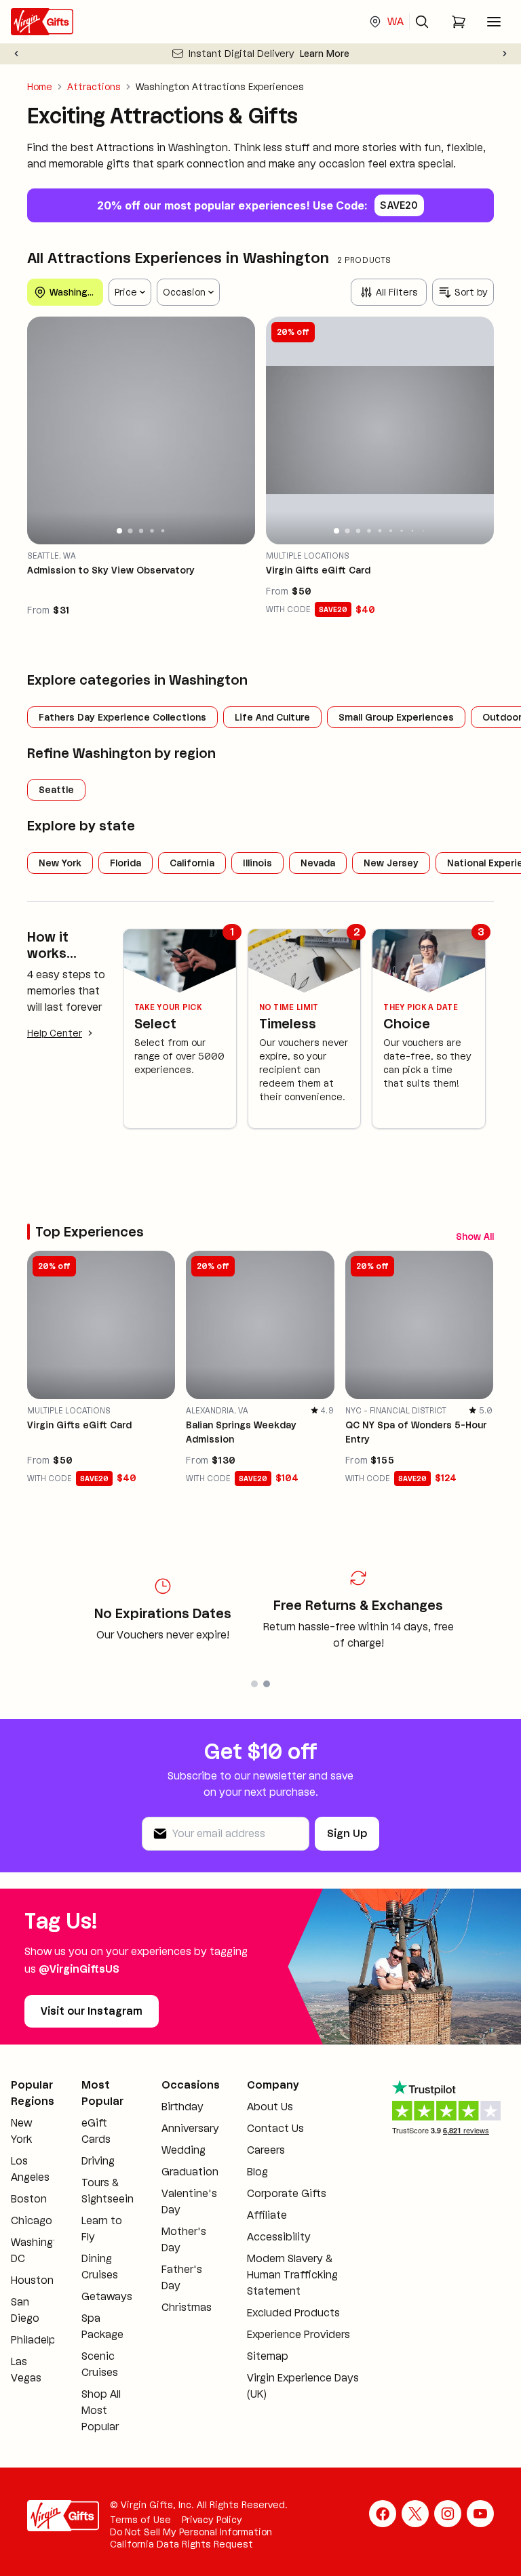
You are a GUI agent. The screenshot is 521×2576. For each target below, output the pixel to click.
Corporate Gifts (287, 2193)
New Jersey (391, 863)
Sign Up (347, 1833)
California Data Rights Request (181, 2544)
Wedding (184, 2150)
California (192, 863)
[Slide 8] (412, 531)
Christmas (187, 2307)
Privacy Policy (212, 2520)
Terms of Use (140, 2520)
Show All (475, 1236)
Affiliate (267, 2215)
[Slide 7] (401, 530)
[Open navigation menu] (494, 22)
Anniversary (190, 2128)
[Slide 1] (119, 531)
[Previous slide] (16, 54)
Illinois (257, 863)
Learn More (325, 54)
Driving (98, 2161)
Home (40, 87)
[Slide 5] (163, 530)
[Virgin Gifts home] (42, 22)
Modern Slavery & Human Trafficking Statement (292, 2275)
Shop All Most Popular (101, 2410)
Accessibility (279, 2237)
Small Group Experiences (396, 717)
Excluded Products (293, 2313)
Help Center (55, 1033)
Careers (266, 2150)
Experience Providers (298, 2334)
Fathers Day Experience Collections (122, 717)
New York (60, 863)
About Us (270, 2107)
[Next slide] (505, 54)
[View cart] (459, 22)
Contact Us (275, 2128)
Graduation (190, 2172)
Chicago (32, 2220)
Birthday (182, 2107)
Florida (126, 863)
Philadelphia (41, 2340)
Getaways (107, 2296)
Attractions (94, 87)
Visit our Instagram (92, 2011)
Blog (257, 2172)
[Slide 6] (391, 531)
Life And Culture (272, 717)
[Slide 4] (152, 531)
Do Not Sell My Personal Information (191, 2532)
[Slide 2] (130, 530)
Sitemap (268, 2356)
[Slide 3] (141, 531)
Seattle (56, 790)
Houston (32, 2280)
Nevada (318, 863)
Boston (29, 2199)
